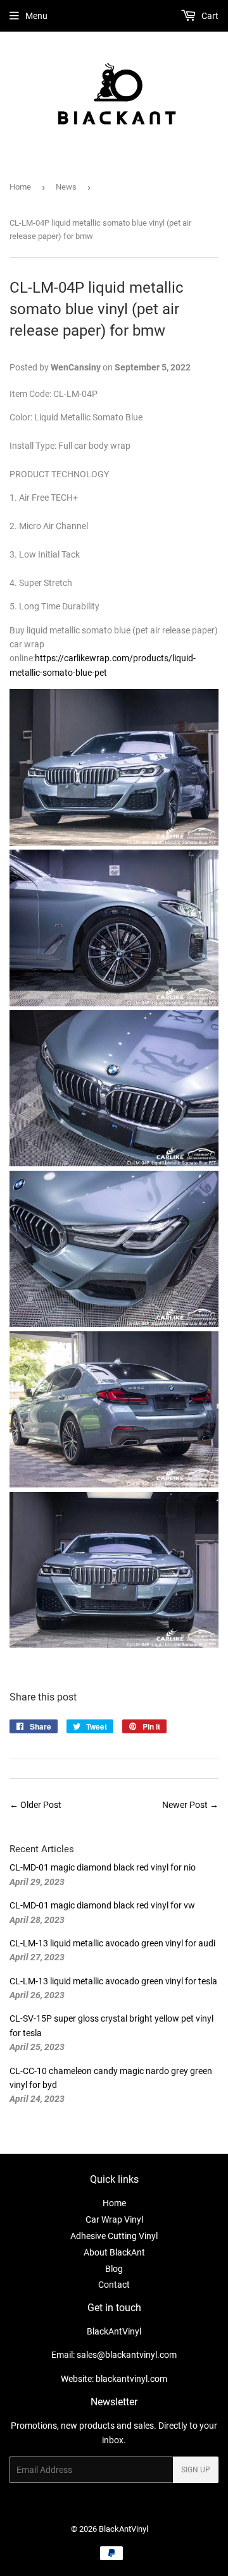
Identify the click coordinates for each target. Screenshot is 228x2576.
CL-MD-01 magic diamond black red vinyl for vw (102, 1905)
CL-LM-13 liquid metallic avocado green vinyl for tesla (113, 1981)
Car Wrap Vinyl (114, 2219)
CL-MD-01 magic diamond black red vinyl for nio (103, 1867)
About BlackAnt (114, 2252)
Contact (114, 2285)
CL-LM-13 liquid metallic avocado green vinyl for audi (112, 1943)
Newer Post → (190, 1805)
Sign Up (196, 2470)
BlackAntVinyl (123, 2529)
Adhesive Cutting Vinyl (114, 2236)
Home (20, 187)
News (66, 187)
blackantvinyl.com (131, 2379)
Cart (209, 16)
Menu (36, 16)
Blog (114, 2269)
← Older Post (35, 1805)
